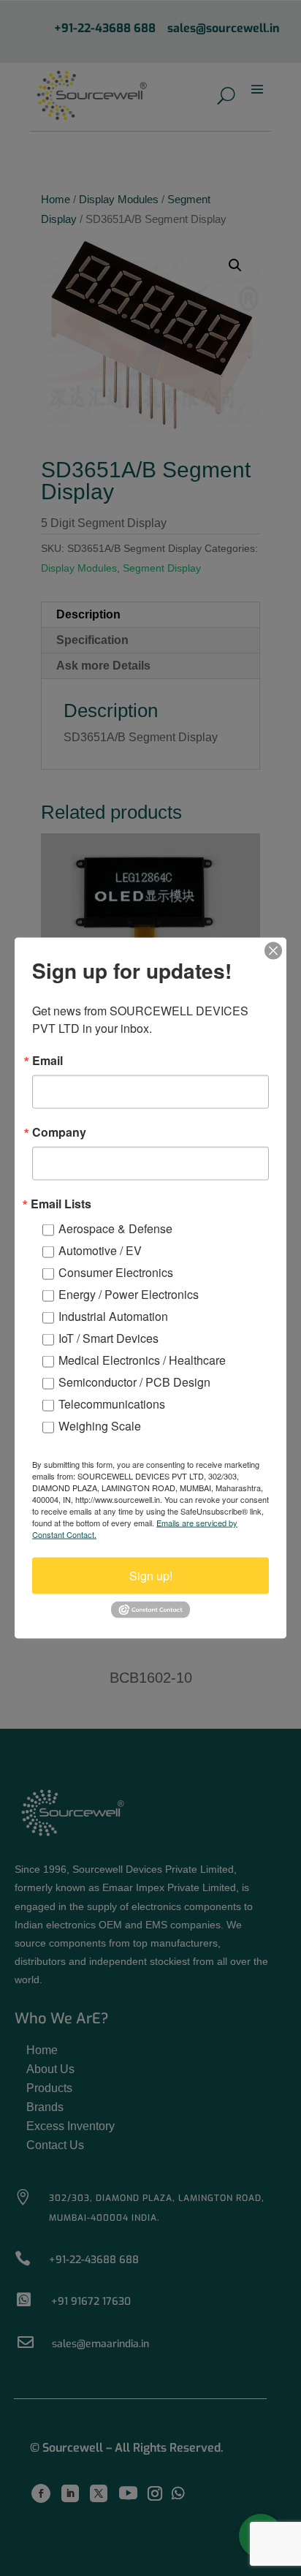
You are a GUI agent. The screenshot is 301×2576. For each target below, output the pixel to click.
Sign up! (151, 1576)
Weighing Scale (100, 1426)
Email (47, 1061)
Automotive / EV (100, 1250)
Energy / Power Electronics (129, 1294)
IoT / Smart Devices (108, 1338)
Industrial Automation (113, 1316)
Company (59, 1132)
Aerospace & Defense (115, 1228)
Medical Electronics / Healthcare (142, 1360)
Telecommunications (112, 1404)
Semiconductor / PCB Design (134, 1382)
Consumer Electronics (116, 1272)
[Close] (273, 951)
